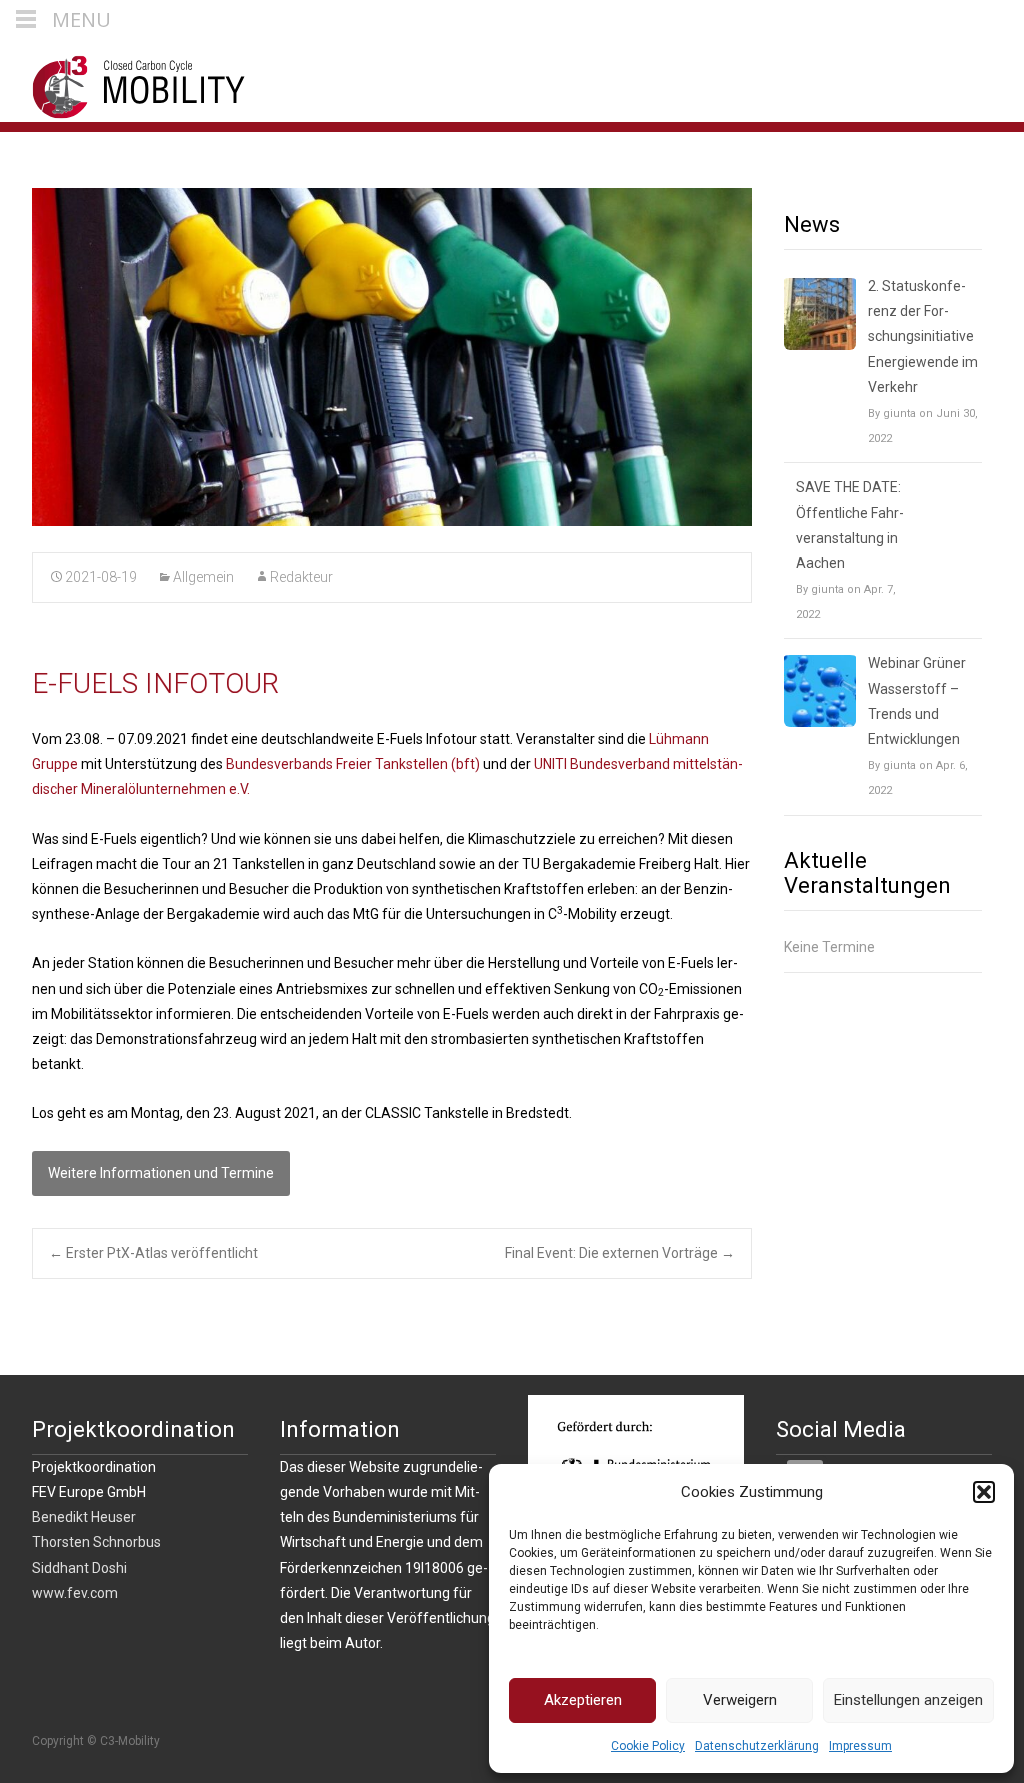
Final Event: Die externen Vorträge (620, 1253)
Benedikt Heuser (84, 1517)
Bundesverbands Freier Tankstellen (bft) (353, 764)
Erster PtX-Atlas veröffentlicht (153, 1253)
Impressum (860, 1746)
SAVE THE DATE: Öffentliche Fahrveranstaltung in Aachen (850, 525)
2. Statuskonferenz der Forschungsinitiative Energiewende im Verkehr (923, 336)
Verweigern (740, 1700)
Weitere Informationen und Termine (161, 1173)
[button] (984, 1492)
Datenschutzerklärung (757, 1746)
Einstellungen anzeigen (908, 1700)
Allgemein (203, 577)
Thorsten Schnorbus (96, 1542)
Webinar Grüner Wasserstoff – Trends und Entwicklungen (917, 701)
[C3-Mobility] (123, 82)
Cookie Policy (648, 1746)
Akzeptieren (583, 1700)
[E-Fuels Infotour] (392, 357)
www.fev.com (75, 1593)
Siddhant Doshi (79, 1568)
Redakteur (301, 577)
